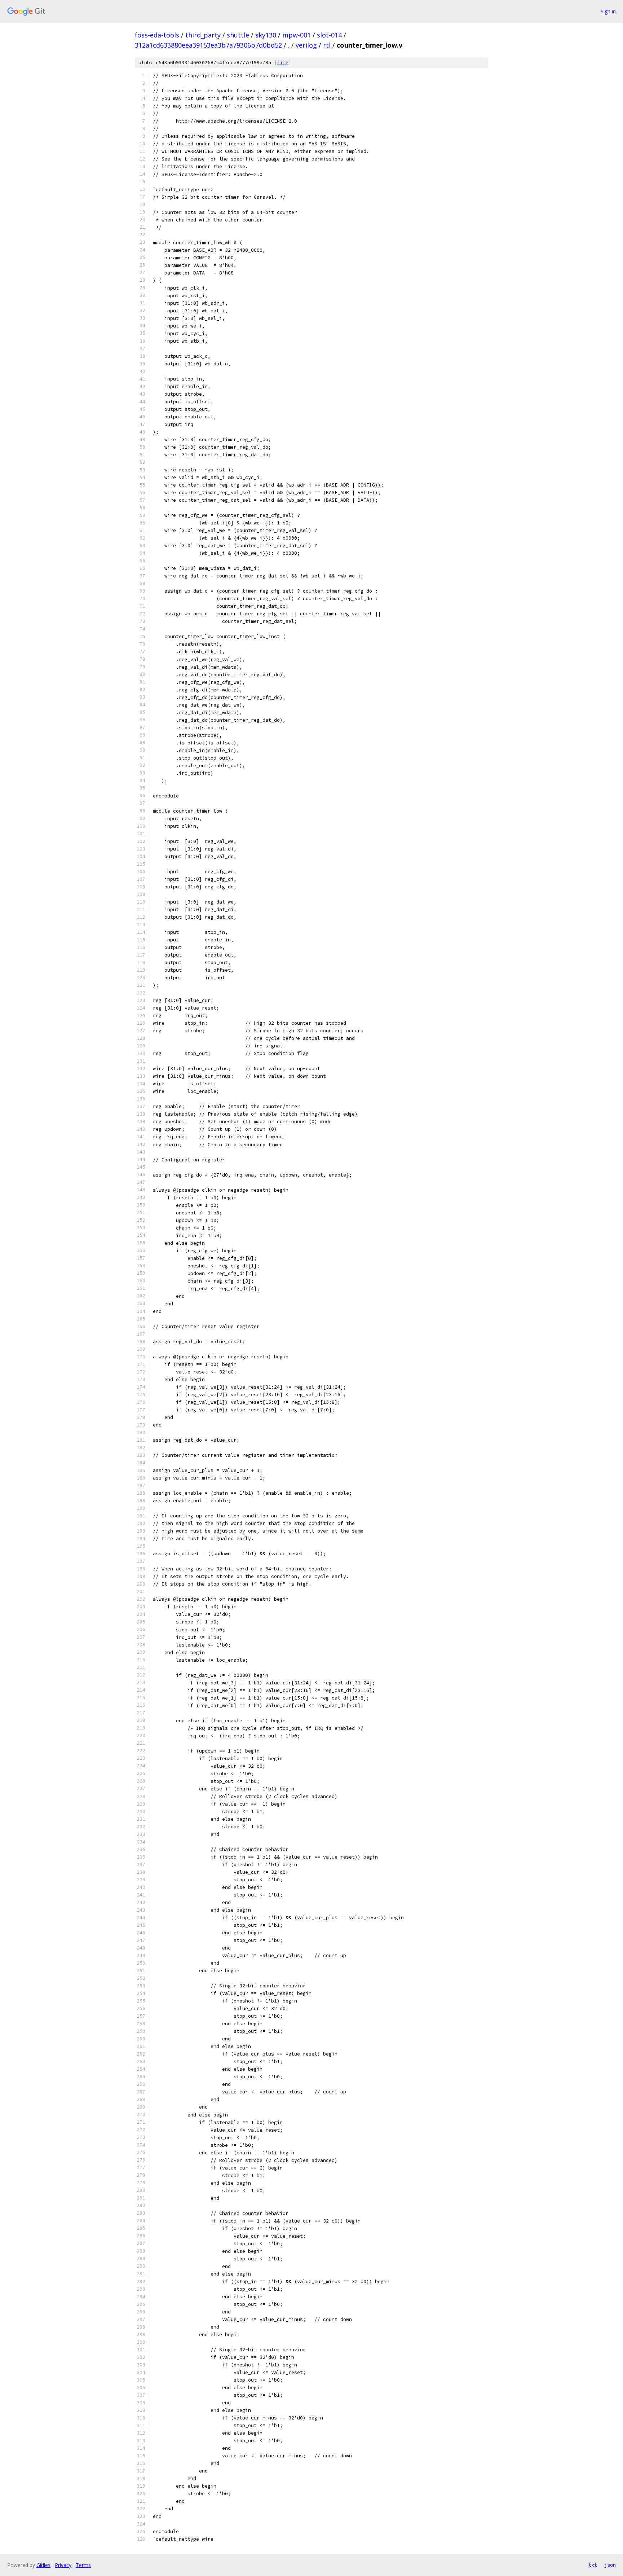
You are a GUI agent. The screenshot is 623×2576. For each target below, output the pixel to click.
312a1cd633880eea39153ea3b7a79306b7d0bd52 (208, 45)
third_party (203, 35)
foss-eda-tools (157, 35)
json (610, 2565)
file (283, 63)
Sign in (608, 11)
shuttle (238, 35)
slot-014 (329, 35)
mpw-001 (297, 35)
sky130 (266, 35)
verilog (306, 45)
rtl (327, 45)
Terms (83, 2565)
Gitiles (43, 2565)
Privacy (63, 2565)
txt (593, 2565)
